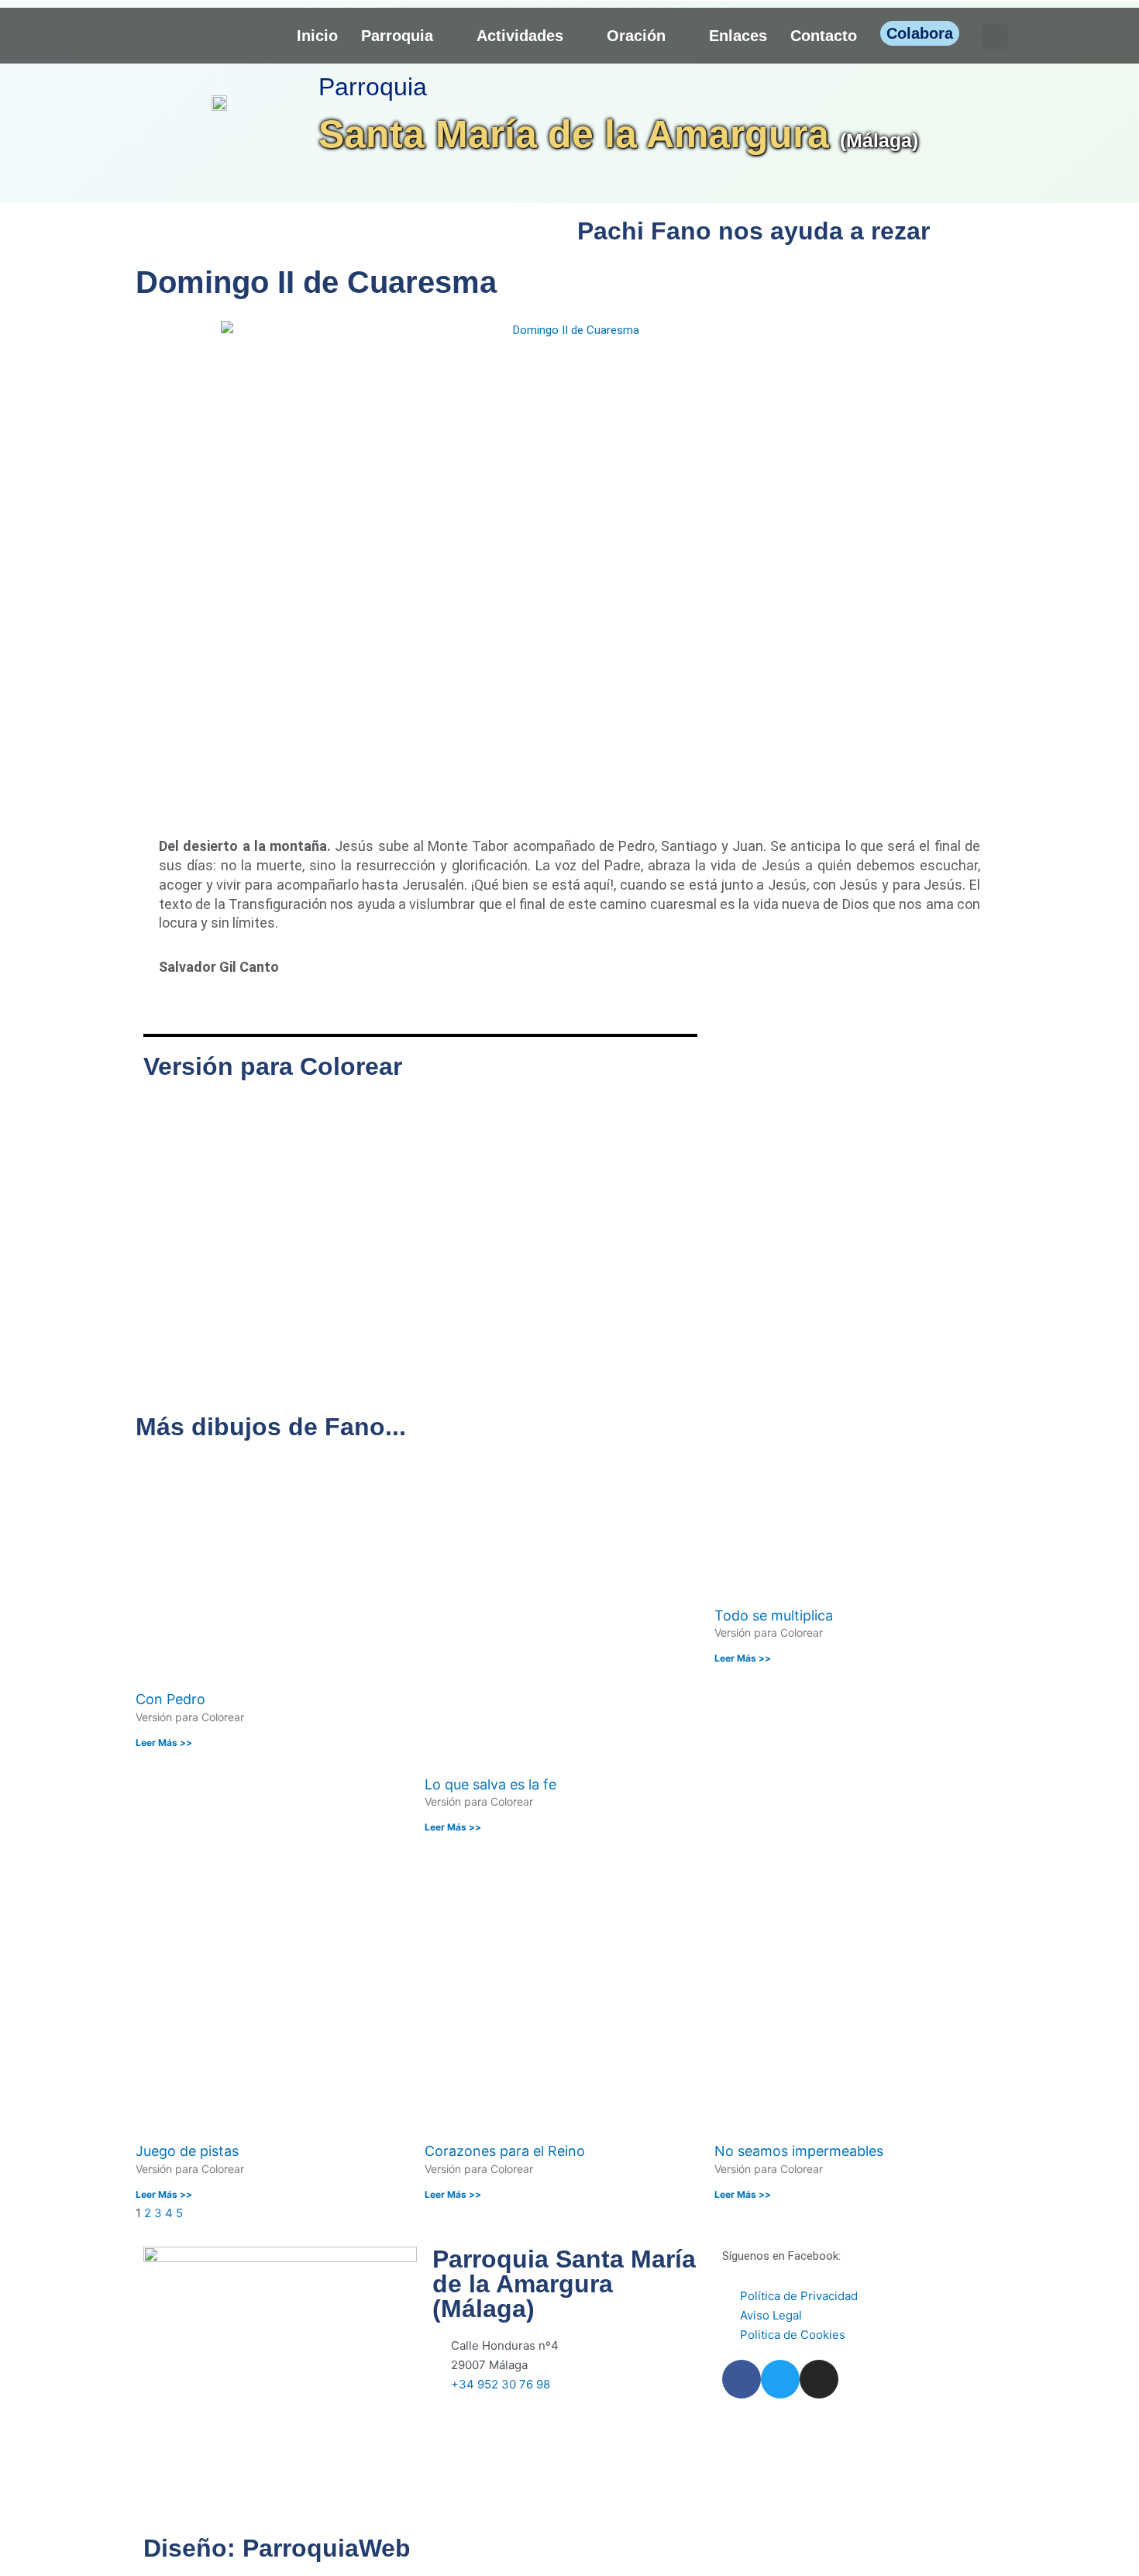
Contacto (824, 36)
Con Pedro (170, 1699)
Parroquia (397, 36)
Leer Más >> (164, 1743)
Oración (636, 36)
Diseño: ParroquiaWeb (277, 2548)
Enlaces (738, 36)
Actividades (520, 36)
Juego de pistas (187, 2151)
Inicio (317, 36)
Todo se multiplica (774, 1615)
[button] (995, 36)
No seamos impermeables (799, 2151)
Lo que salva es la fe (490, 1784)
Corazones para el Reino (505, 2151)
